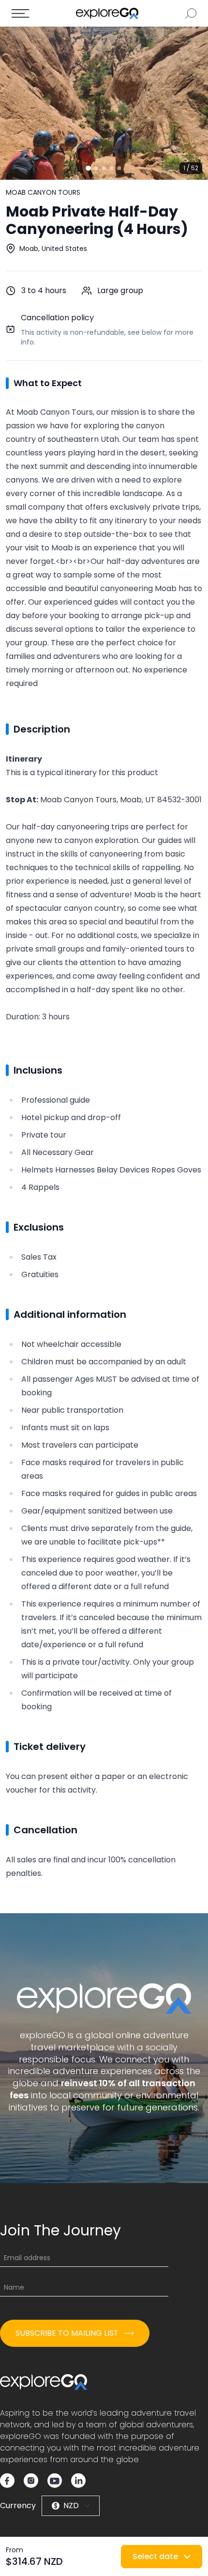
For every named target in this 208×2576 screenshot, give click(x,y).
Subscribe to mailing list (67, 2333)
